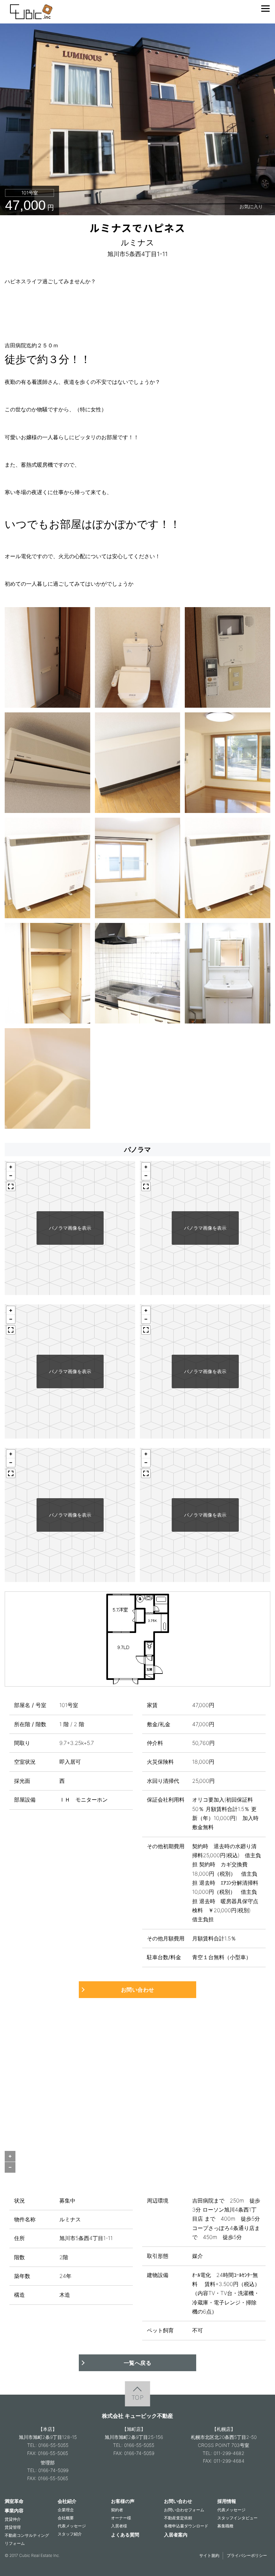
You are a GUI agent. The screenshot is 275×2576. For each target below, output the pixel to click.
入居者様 (119, 2526)
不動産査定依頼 (178, 2518)
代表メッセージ (72, 2526)
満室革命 (14, 2501)
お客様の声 (123, 2501)
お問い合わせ (138, 1990)
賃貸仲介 (13, 2519)
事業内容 (14, 2510)
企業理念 (66, 2510)
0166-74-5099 (53, 2470)
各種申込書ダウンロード (186, 2526)
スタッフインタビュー (237, 2518)
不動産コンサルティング (27, 2535)
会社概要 (66, 2518)
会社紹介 (67, 2501)
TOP (138, 2397)
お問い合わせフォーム (184, 2510)
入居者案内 (176, 2535)
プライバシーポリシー (247, 2555)
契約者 (117, 2510)
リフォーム (15, 2543)
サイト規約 (209, 2555)
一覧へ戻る (138, 2363)
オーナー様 (121, 2518)
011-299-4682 (229, 2453)
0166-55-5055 (53, 2445)
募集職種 (225, 2526)
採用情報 (227, 2501)
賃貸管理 (13, 2527)
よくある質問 (125, 2535)
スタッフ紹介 (70, 2534)
